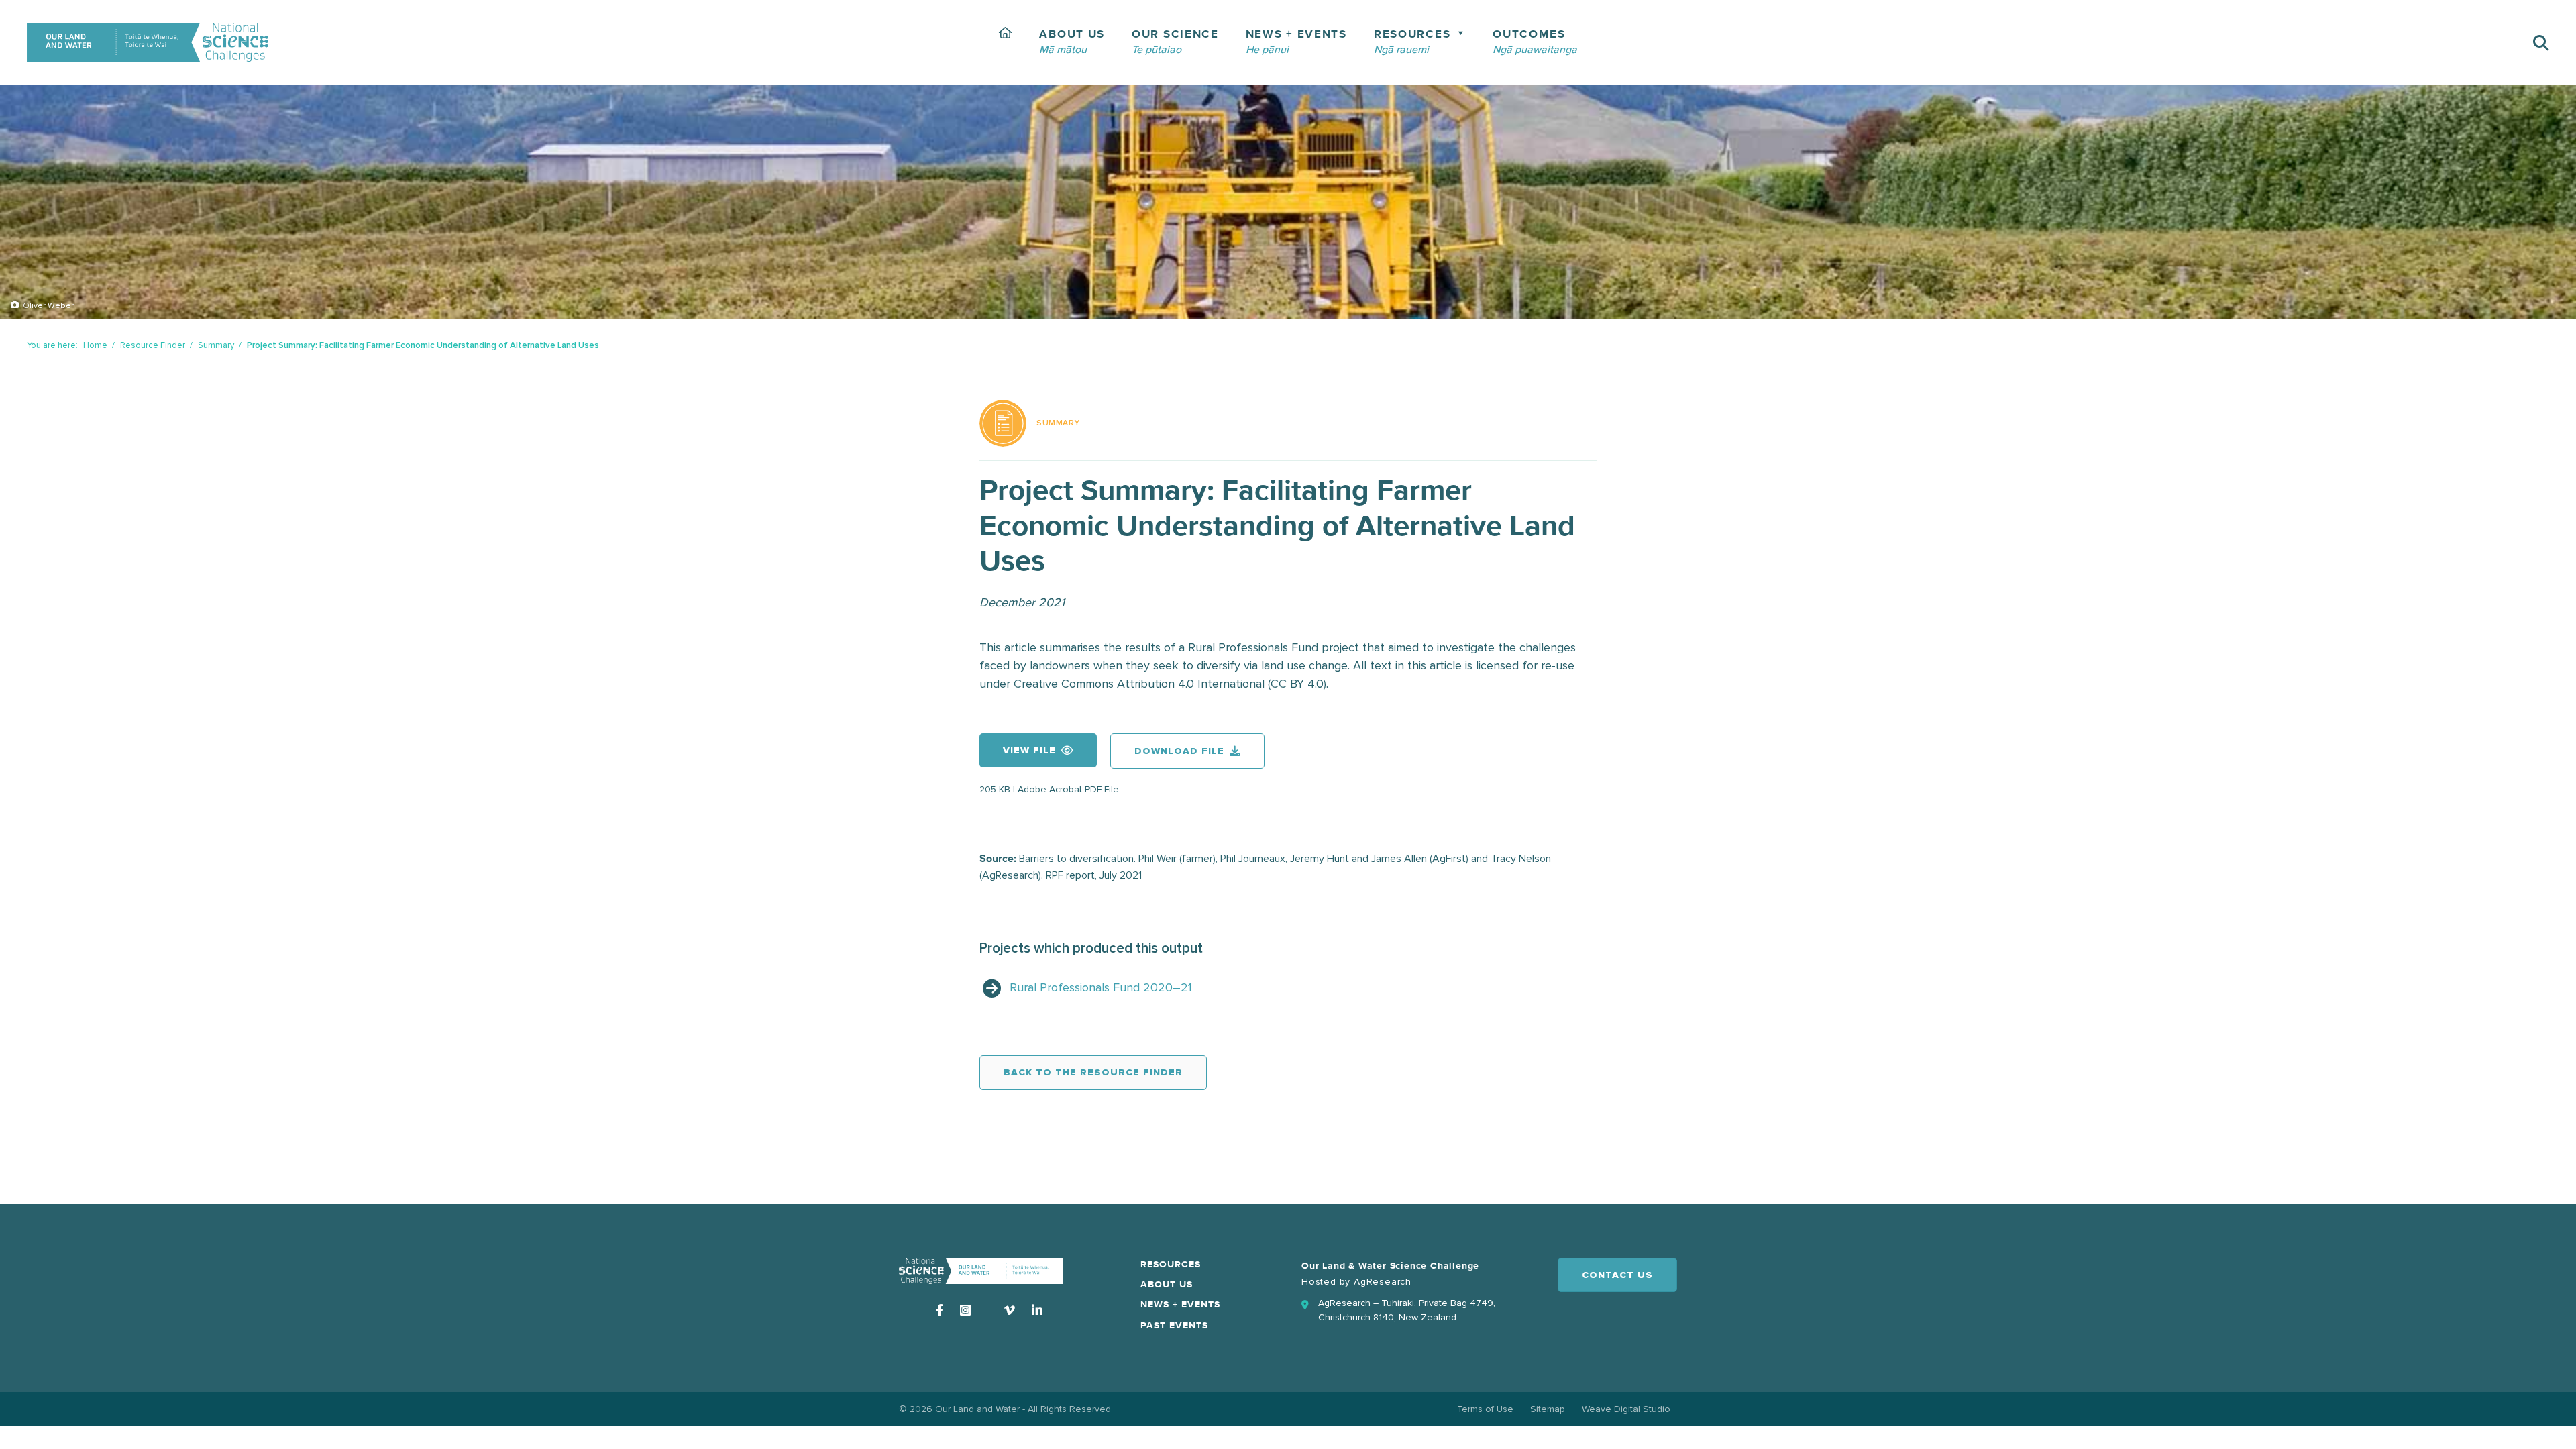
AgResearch (1383, 1282)
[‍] (1006, 42)
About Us (1167, 1285)
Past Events (1174, 1326)
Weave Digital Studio (1626, 1409)
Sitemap (1548, 1409)
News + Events (1180, 1305)
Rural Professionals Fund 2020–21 (1101, 987)
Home (95, 345)
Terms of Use (1485, 1409)
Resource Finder (153, 345)
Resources (1171, 1265)
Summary (216, 345)
